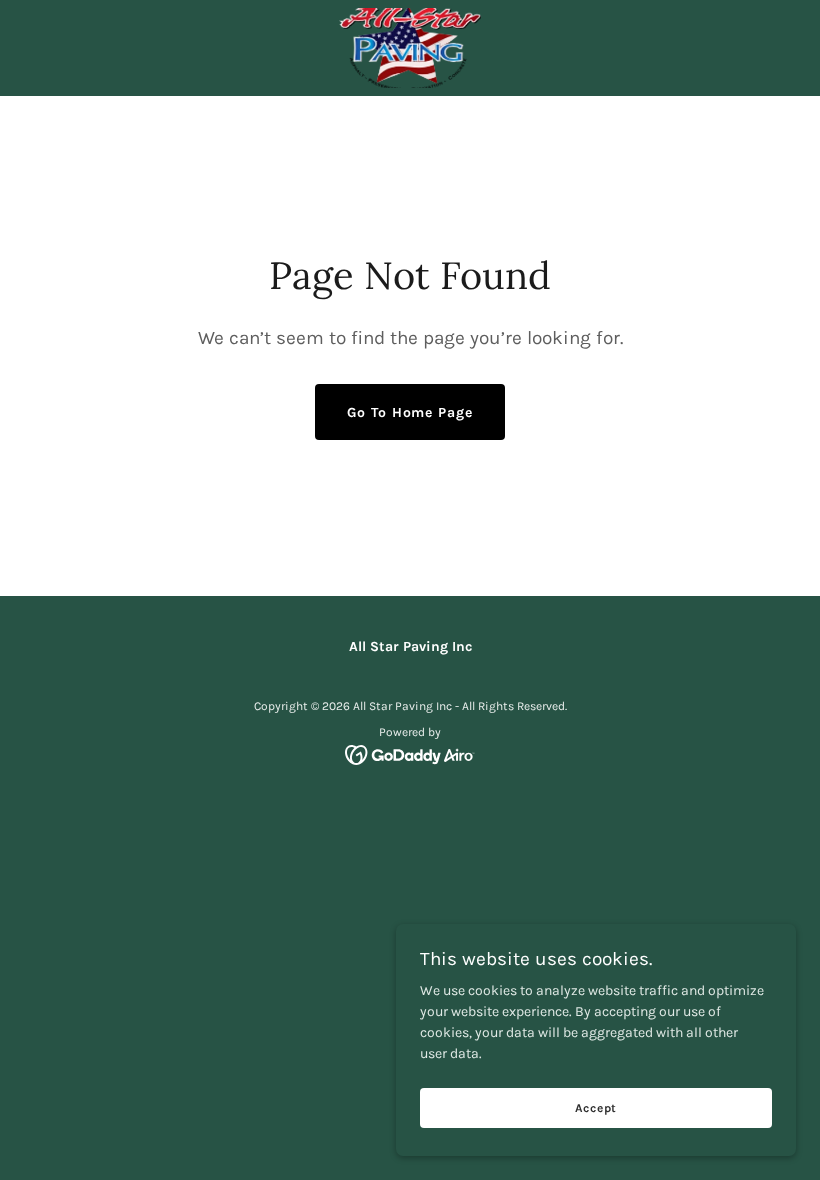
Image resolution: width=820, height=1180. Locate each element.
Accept (596, 1108)
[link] (410, 48)
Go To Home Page (409, 412)
